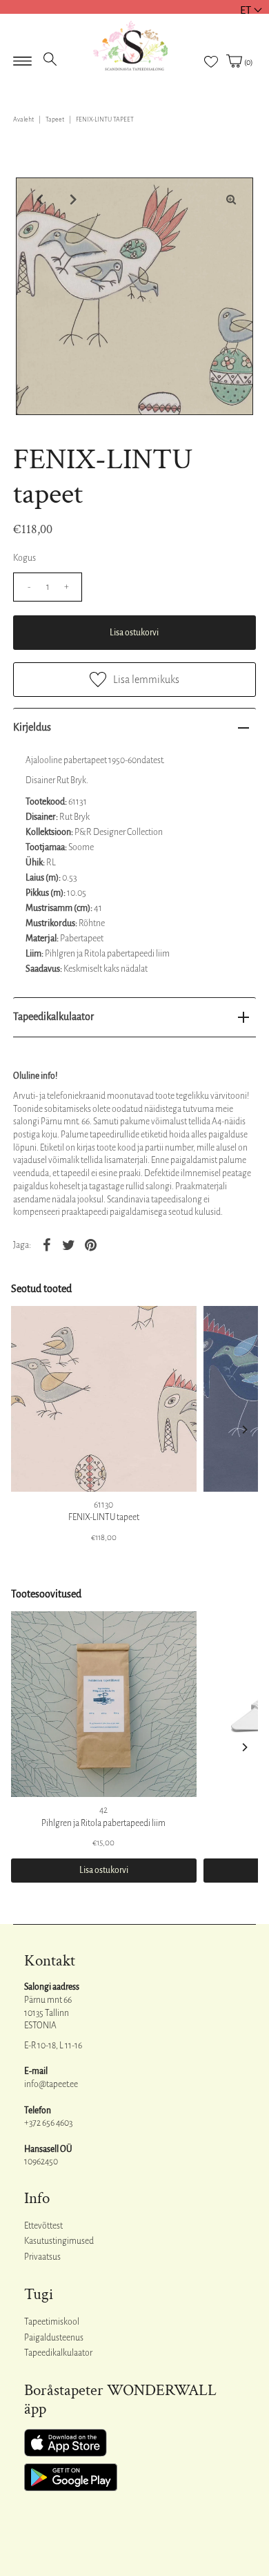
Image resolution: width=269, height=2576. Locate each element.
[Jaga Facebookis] (46, 1244)
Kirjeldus (32, 727)
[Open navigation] (22, 57)
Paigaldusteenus (54, 2338)
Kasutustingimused (59, 2241)
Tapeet (55, 119)
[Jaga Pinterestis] (90, 1244)
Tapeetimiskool (52, 2322)
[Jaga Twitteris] (68, 1244)
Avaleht (23, 119)
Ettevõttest (43, 2226)
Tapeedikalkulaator (53, 1017)
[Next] (72, 200)
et (246, 10)
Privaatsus (42, 2257)
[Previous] (38, 200)
